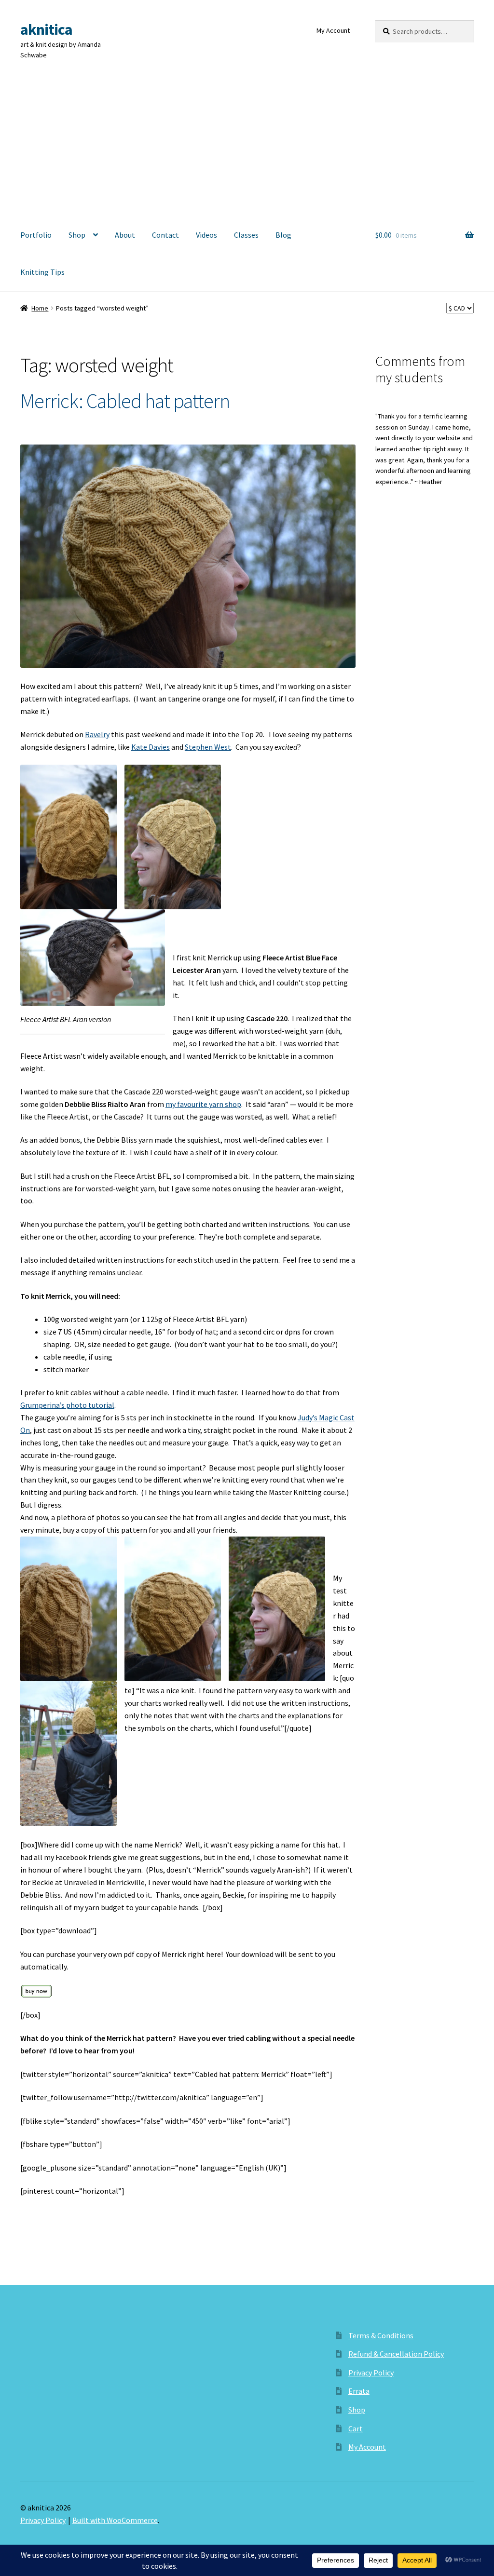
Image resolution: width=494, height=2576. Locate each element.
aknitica (46, 29)
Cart (356, 2428)
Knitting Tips (42, 272)
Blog (283, 235)
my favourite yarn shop (203, 1104)
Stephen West (208, 747)
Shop (77, 235)
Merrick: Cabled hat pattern (125, 401)
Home (40, 308)
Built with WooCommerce (115, 2520)
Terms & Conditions (381, 2335)
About (125, 235)
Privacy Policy (371, 2373)
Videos (206, 235)
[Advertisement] (247, 144)
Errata (359, 2391)
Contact (165, 235)
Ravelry (97, 734)
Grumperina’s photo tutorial (67, 1405)
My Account (333, 30)
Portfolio (36, 235)
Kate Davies (151, 747)
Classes (246, 235)
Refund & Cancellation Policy (396, 2354)
